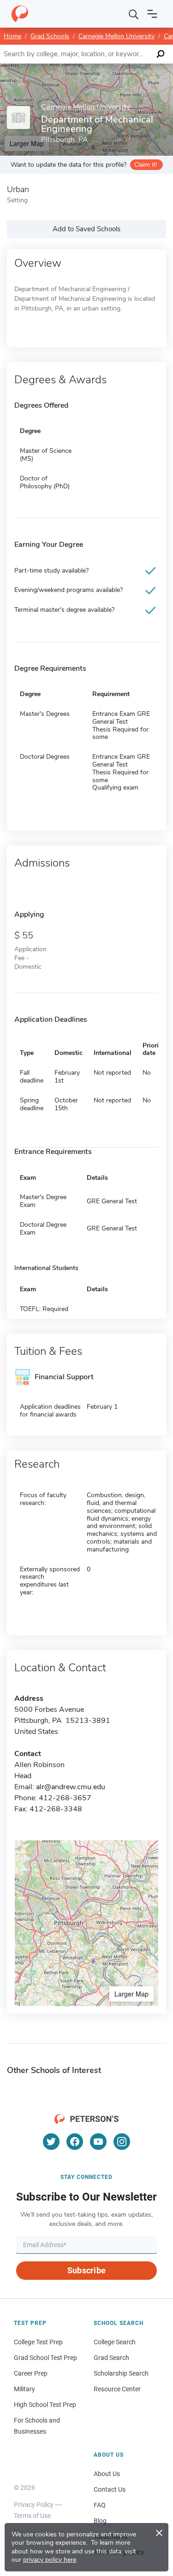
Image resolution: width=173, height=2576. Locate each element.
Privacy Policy (34, 2505)
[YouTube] (98, 2142)
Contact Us (110, 2489)
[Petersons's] (20, 14)
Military (24, 2389)
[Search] (134, 14)
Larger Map (131, 1994)
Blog (100, 2521)
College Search (115, 2342)
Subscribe (86, 2270)
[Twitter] (51, 2142)
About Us (107, 2474)
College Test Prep (38, 2342)
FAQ (100, 2505)
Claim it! (146, 165)
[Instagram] (122, 2142)
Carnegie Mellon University (116, 36)
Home (12, 36)
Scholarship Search (121, 2373)
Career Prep (31, 2373)
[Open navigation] (152, 14)
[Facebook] (75, 2142)
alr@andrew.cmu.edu (71, 1787)
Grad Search (111, 2358)
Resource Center (117, 2389)
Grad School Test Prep (45, 2358)
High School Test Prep (45, 2405)
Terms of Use (32, 2516)
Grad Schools (50, 36)
